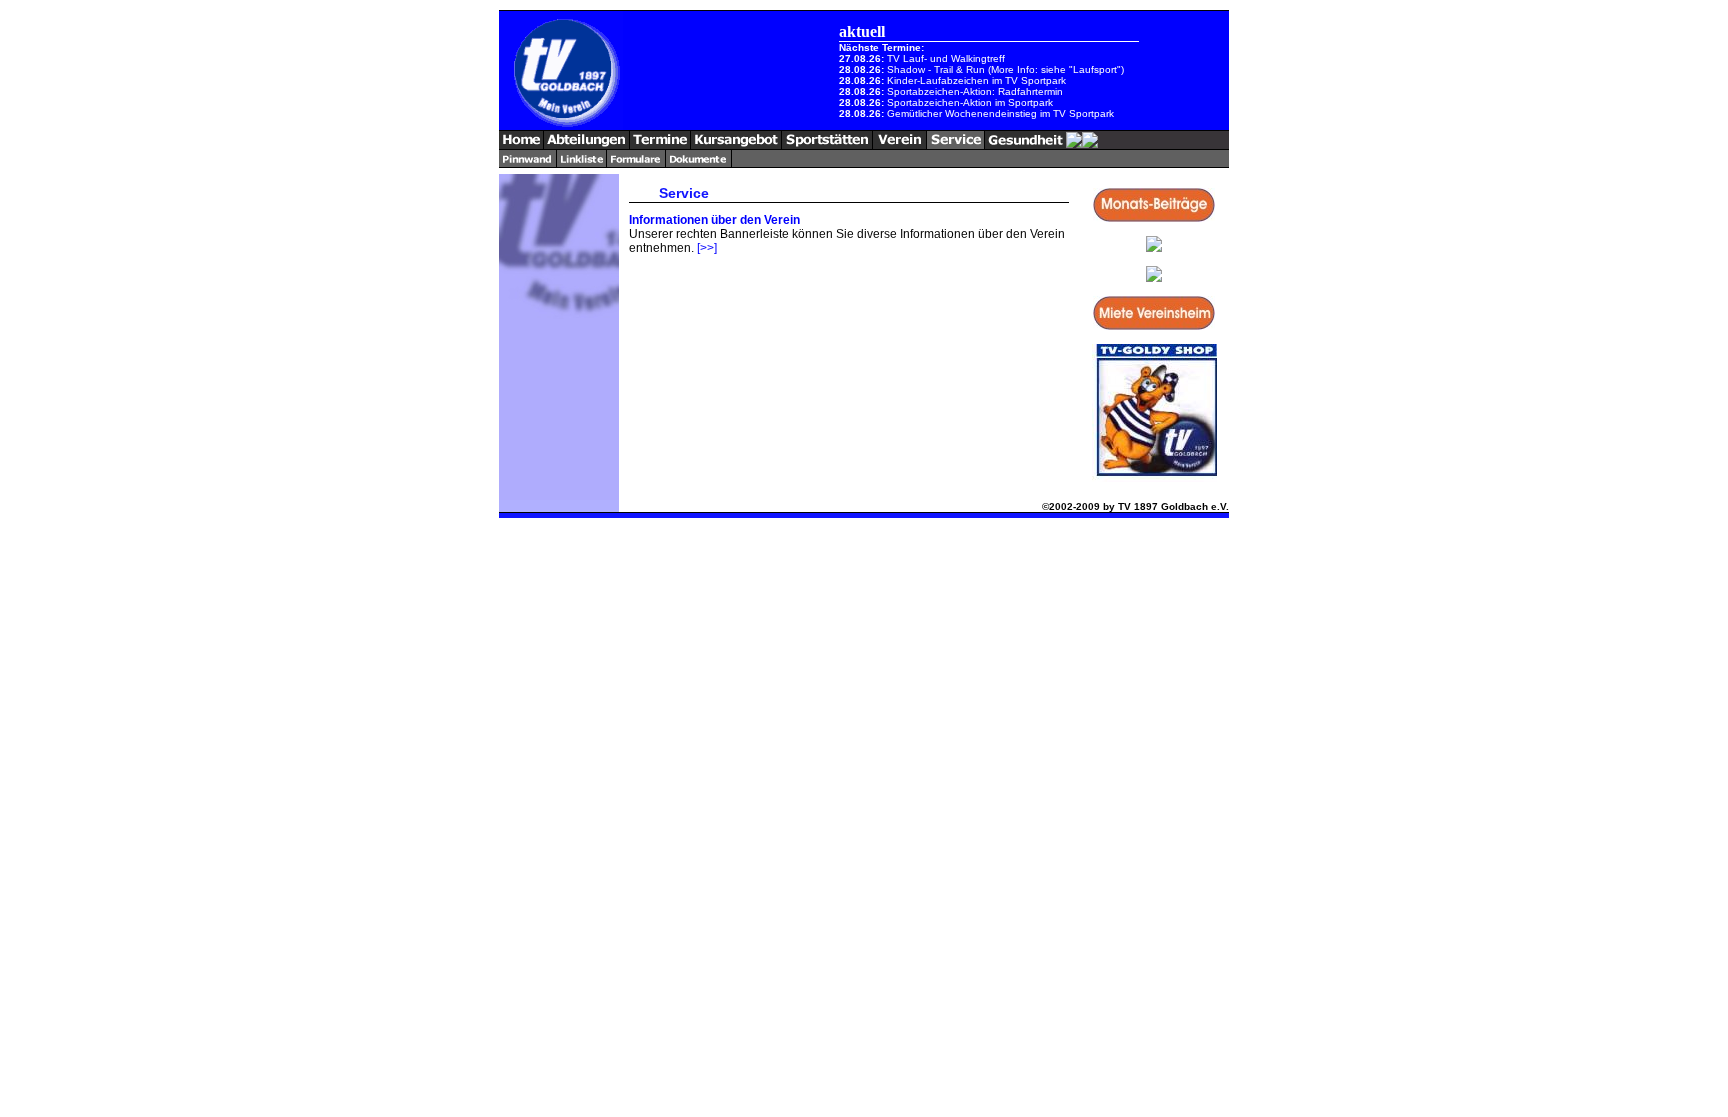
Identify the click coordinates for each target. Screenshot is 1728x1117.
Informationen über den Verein (714, 220)
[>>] (707, 248)
